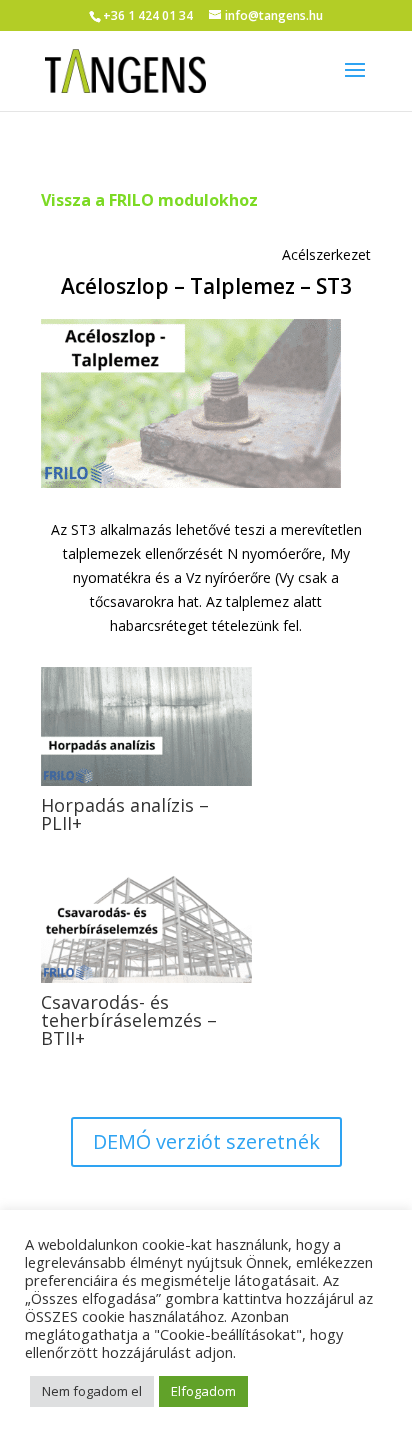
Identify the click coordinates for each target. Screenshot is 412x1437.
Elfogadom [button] (203, 1391)
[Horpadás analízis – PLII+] (146, 726)
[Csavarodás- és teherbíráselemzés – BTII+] (146, 923)
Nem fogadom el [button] (92, 1391)
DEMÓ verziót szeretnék (206, 1141)
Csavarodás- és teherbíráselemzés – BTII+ (129, 1020)
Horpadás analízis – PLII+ (125, 814)
